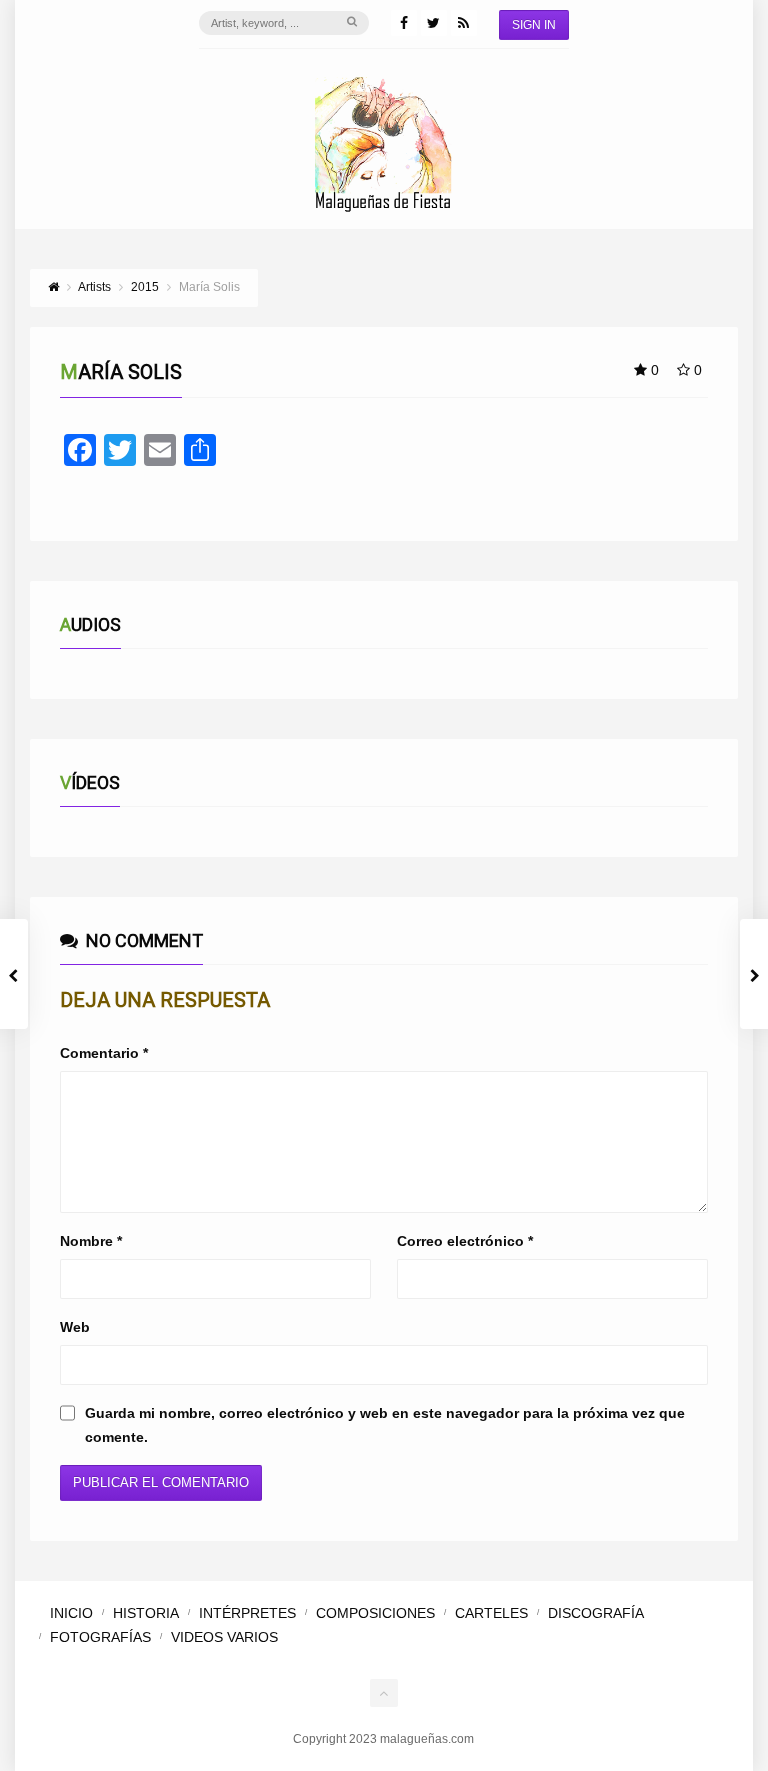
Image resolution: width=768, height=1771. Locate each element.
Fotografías (100, 1637)
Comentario (104, 1053)
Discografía (596, 1613)
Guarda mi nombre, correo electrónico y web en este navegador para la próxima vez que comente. (385, 1425)
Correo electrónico (465, 1241)
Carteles (491, 1613)
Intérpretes (247, 1613)
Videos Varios (224, 1637)
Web (75, 1327)
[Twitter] (434, 23)
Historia (146, 1613)
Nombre (91, 1241)
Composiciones (375, 1613)
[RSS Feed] (464, 23)
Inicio (71, 1613)
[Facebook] (404, 23)
